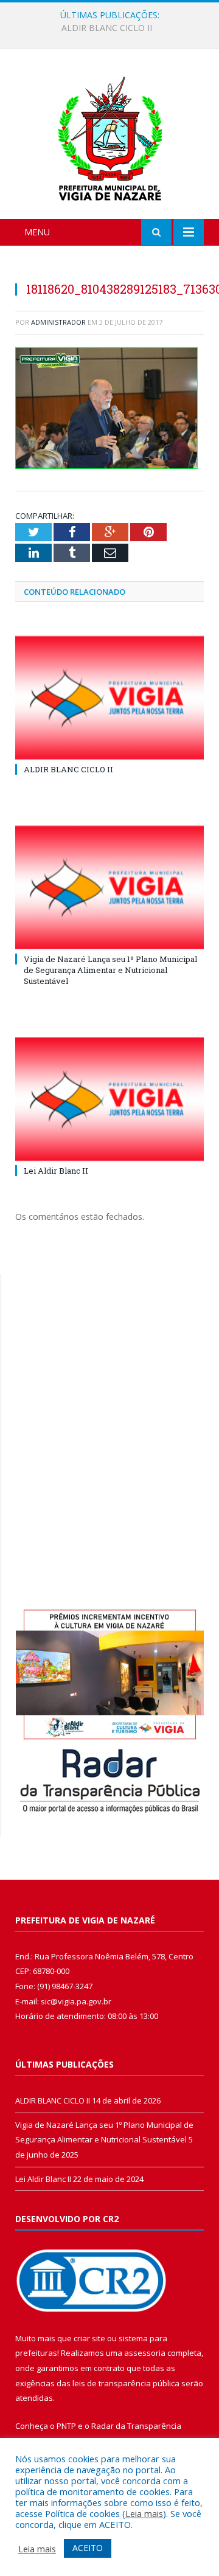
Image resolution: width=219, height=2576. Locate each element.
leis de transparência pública (126, 2383)
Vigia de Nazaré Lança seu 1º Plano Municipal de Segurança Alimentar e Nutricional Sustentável (113, 28)
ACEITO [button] (88, 2548)
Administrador (58, 322)
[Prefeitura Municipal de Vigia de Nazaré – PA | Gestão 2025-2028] (110, 136)
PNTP (66, 2426)
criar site (89, 2338)
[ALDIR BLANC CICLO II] (109, 698)
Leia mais (144, 2513)
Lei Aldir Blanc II (56, 1171)
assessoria (145, 2353)
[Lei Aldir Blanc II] (109, 1099)
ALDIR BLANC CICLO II (68, 769)
